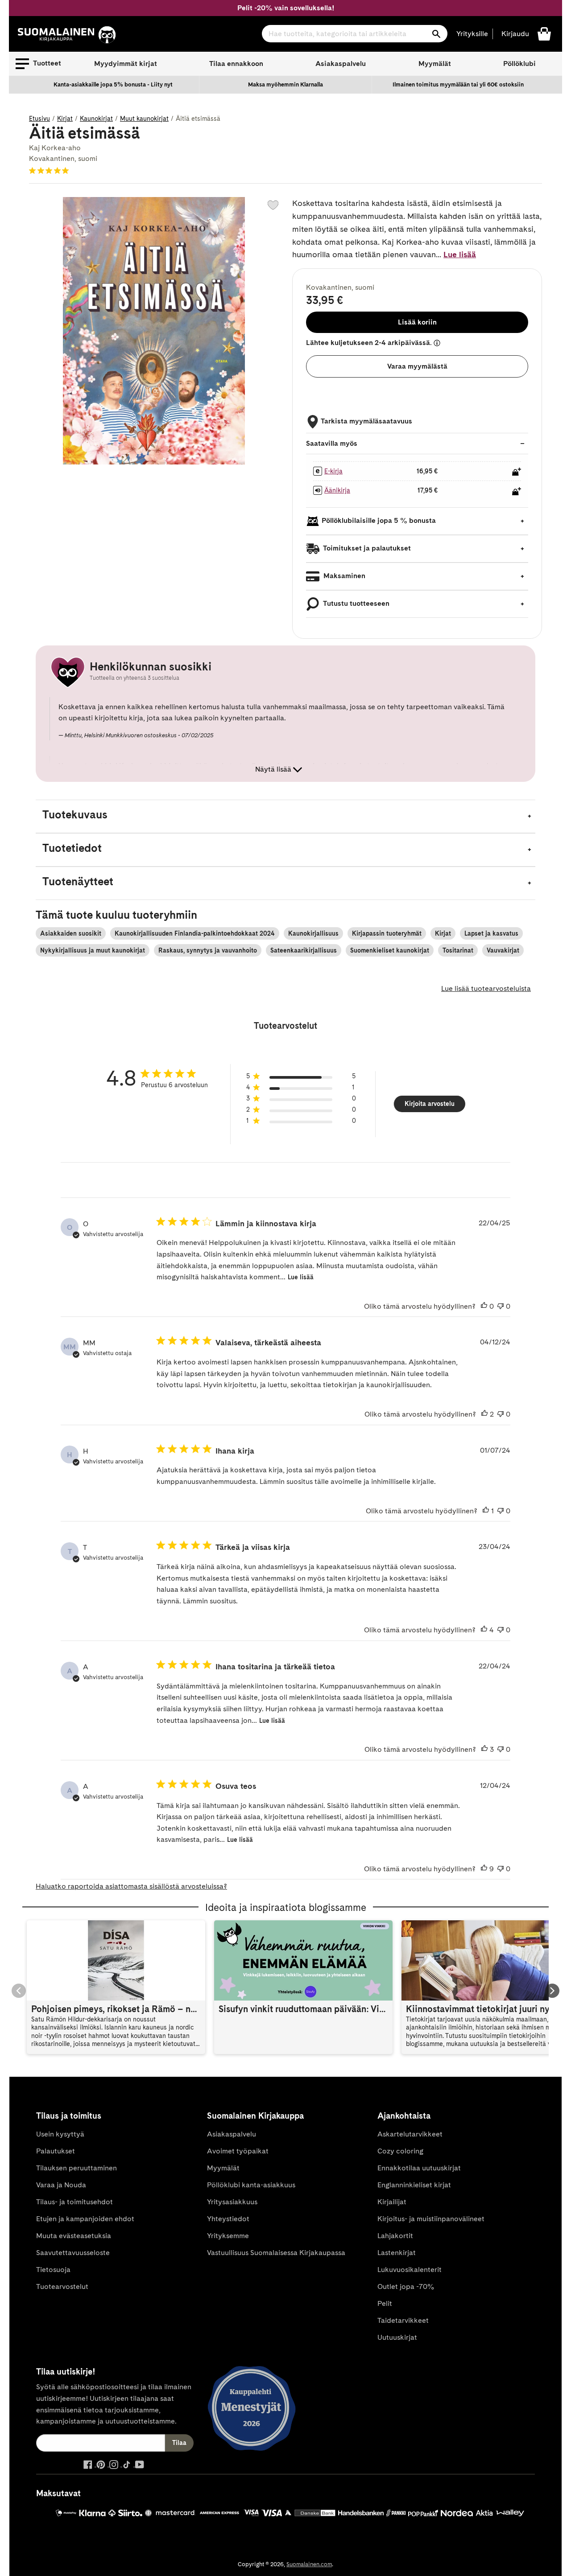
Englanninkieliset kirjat (414, 2185)
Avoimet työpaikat (238, 2151)
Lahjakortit (395, 2236)
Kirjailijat (392, 2202)
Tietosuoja (53, 2270)
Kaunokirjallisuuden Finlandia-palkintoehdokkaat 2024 (195, 933)
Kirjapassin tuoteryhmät (387, 933)
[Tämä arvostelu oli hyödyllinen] (484, 1414)
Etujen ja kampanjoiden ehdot (85, 2219)
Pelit (385, 2303)
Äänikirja (337, 490)
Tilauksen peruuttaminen (77, 2168)
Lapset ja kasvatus (491, 933)
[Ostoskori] (544, 33)
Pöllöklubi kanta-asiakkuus (251, 2185)
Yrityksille (472, 34)
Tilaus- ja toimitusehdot (74, 2202)
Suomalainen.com (309, 2564)
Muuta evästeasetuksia (74, 2236)
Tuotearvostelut (62, 2286)
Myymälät (435, 64)
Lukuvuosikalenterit (410, 2270)
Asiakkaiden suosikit (71, 933)
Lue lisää (460, 254)
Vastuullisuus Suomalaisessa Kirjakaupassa (276, 2253)
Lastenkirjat (397, 2253)
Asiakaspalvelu (341, 64)
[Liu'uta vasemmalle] (19, 1991)
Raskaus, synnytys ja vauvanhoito (208, 950)
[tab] (285, 816)
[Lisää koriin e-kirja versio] (517, 472)
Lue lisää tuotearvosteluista (486, 988)
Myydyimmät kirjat (126, 64)
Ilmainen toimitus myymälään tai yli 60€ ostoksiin (458, 84)
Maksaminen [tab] (343, 576)
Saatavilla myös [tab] (332, 443)
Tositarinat (458, 950)
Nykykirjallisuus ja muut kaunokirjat (93, 950)
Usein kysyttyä (60, 2134)
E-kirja (333, 471)
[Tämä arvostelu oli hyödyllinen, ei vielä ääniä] (484, 1306)
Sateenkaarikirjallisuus (304, 950)
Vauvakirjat (503, 950)
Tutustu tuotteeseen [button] (356, 603)
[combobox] (355, 34)
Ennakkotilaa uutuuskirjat (419, 2168)
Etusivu (39, 119)
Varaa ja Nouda (61, 2185)
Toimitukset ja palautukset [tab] (366, 548)
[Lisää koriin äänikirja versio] (517, 491)
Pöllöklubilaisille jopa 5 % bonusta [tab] (379, 520)
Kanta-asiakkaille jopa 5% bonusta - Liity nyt (113, 84)
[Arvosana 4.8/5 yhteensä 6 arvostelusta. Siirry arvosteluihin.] (51, 170)
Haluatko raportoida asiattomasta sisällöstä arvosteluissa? (131, 1886)
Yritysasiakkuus (232, 2202)
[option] (113, 85)
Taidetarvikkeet (403, 2320)
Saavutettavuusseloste (73, 2253)
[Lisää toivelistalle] (273, 205)
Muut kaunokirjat (144, 119)
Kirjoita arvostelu (430, 1104)
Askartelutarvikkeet (410, 2134)
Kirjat (65, 119)
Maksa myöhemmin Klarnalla (285, 84)
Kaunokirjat (96, 119)
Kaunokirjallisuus (313, 933)
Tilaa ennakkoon (236, 64)
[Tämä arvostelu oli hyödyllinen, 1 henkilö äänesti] (486, 1511)
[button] (38, 64)
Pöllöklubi (519, 64)
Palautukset (56, 2151)
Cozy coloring (400, 2151)
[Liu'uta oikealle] (552, 1991)
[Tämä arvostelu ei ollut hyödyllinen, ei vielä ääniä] (501, 1306)
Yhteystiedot (228, 2219)
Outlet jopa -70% (406, 2286)
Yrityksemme (228, 2236)
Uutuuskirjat (397, 2337)
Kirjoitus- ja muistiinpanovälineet (431, 2219)
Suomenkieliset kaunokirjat (390, 950)
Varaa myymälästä (417, 366)
